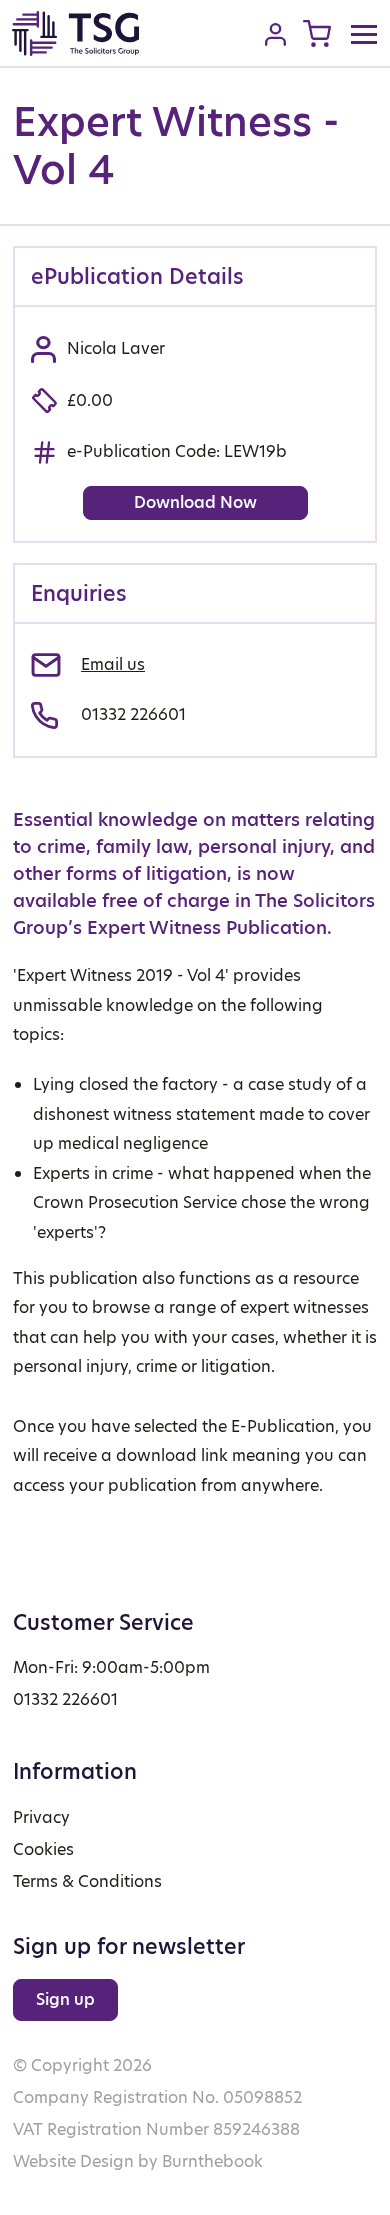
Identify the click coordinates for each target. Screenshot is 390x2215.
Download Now (195, 502)
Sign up (65, 1999)
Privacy (41, 1817)
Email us (113, 664)
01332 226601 (133, 714)
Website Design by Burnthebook (138, 2161)
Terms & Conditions (87, 1881)
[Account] (275, 34)
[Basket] (317, 33)
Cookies (43, 1849)
